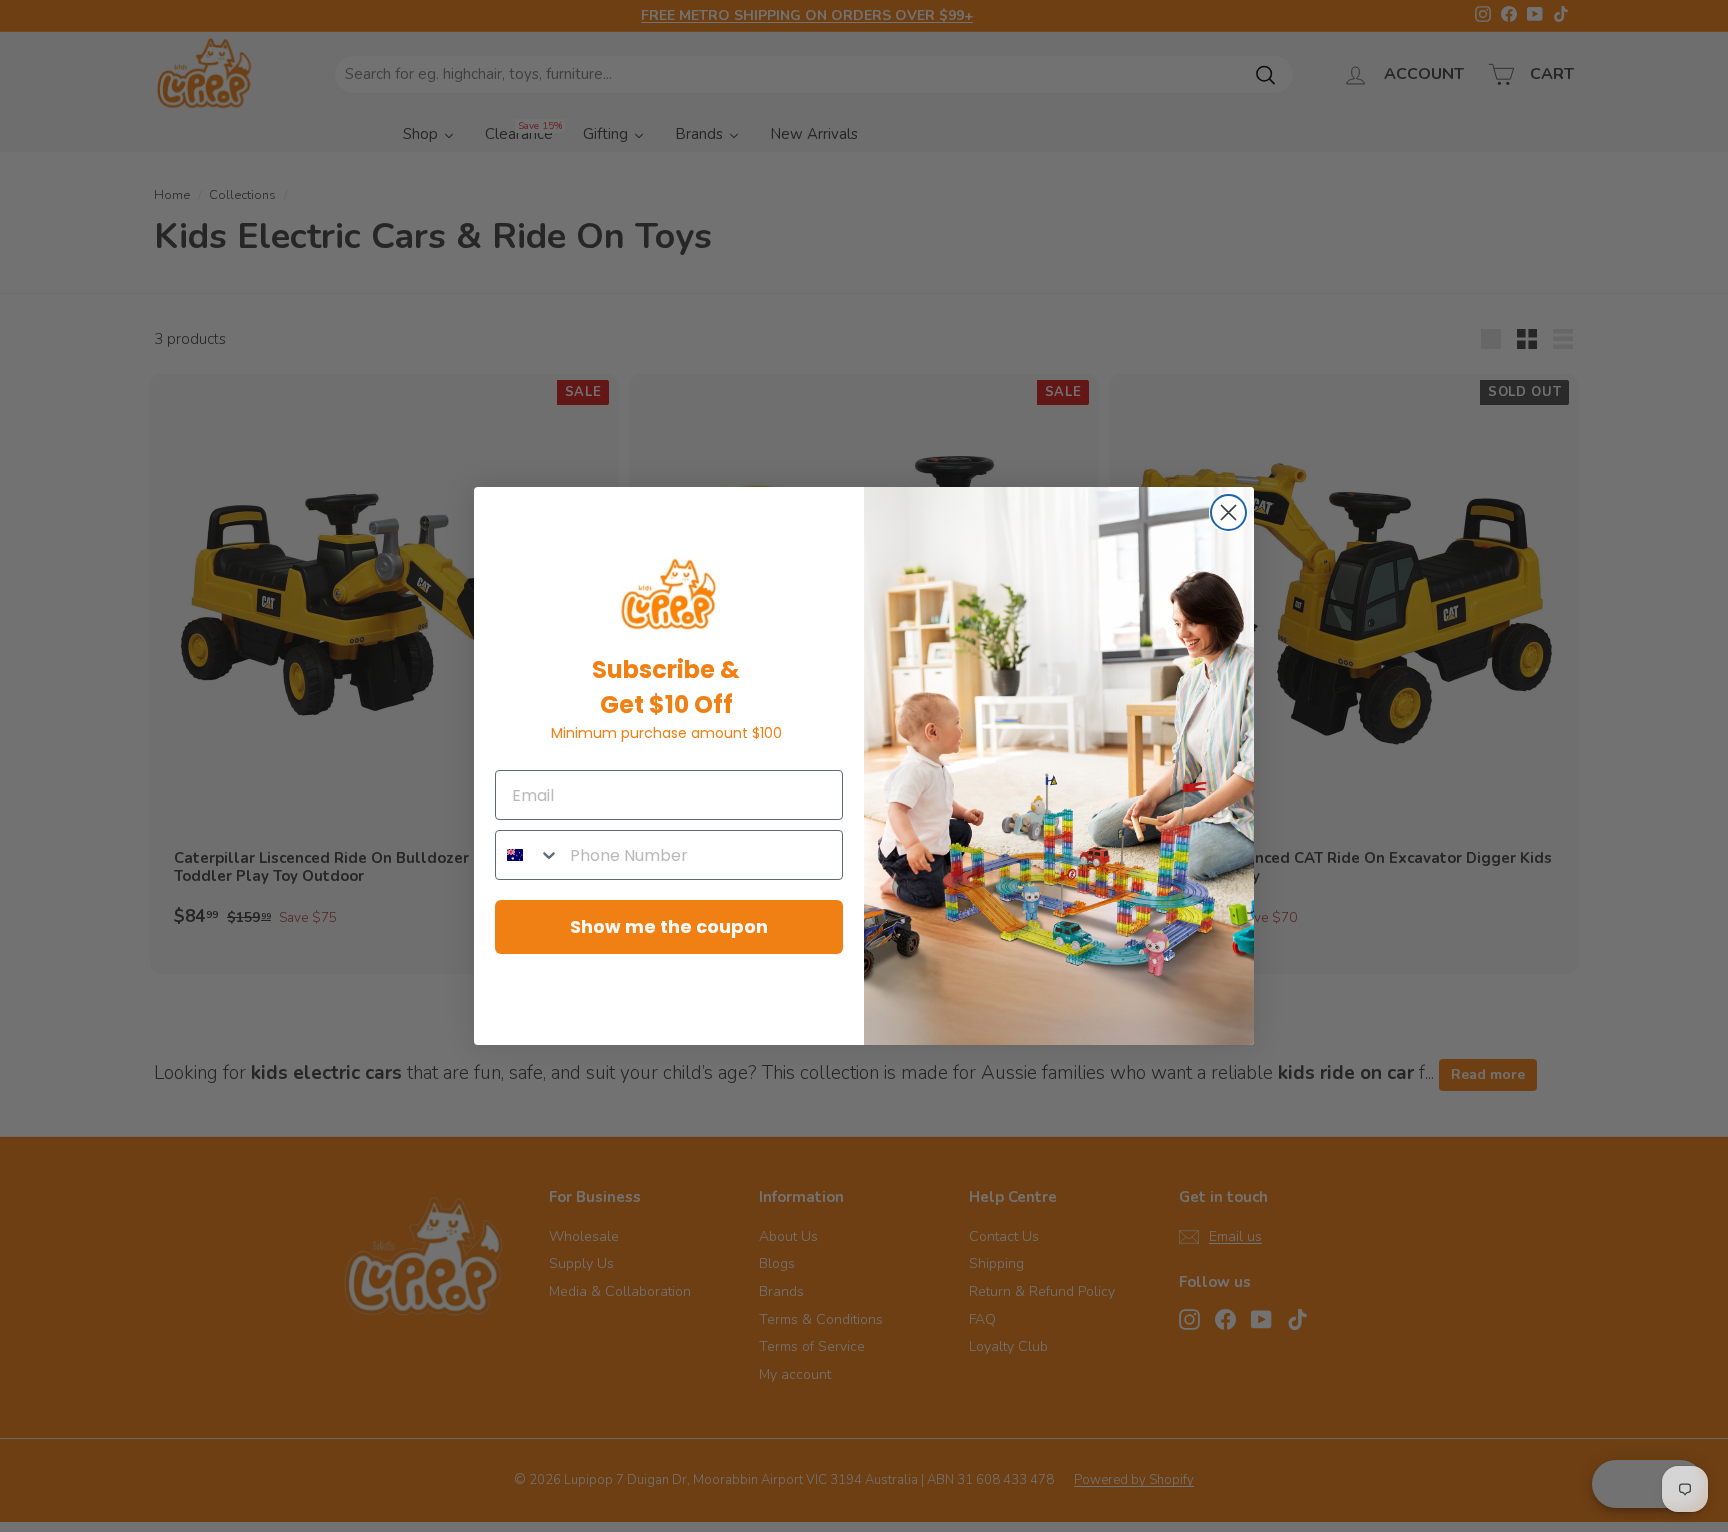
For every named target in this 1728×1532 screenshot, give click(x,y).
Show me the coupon (669, 926)
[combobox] (528, 855)
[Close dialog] (1228, 512)
